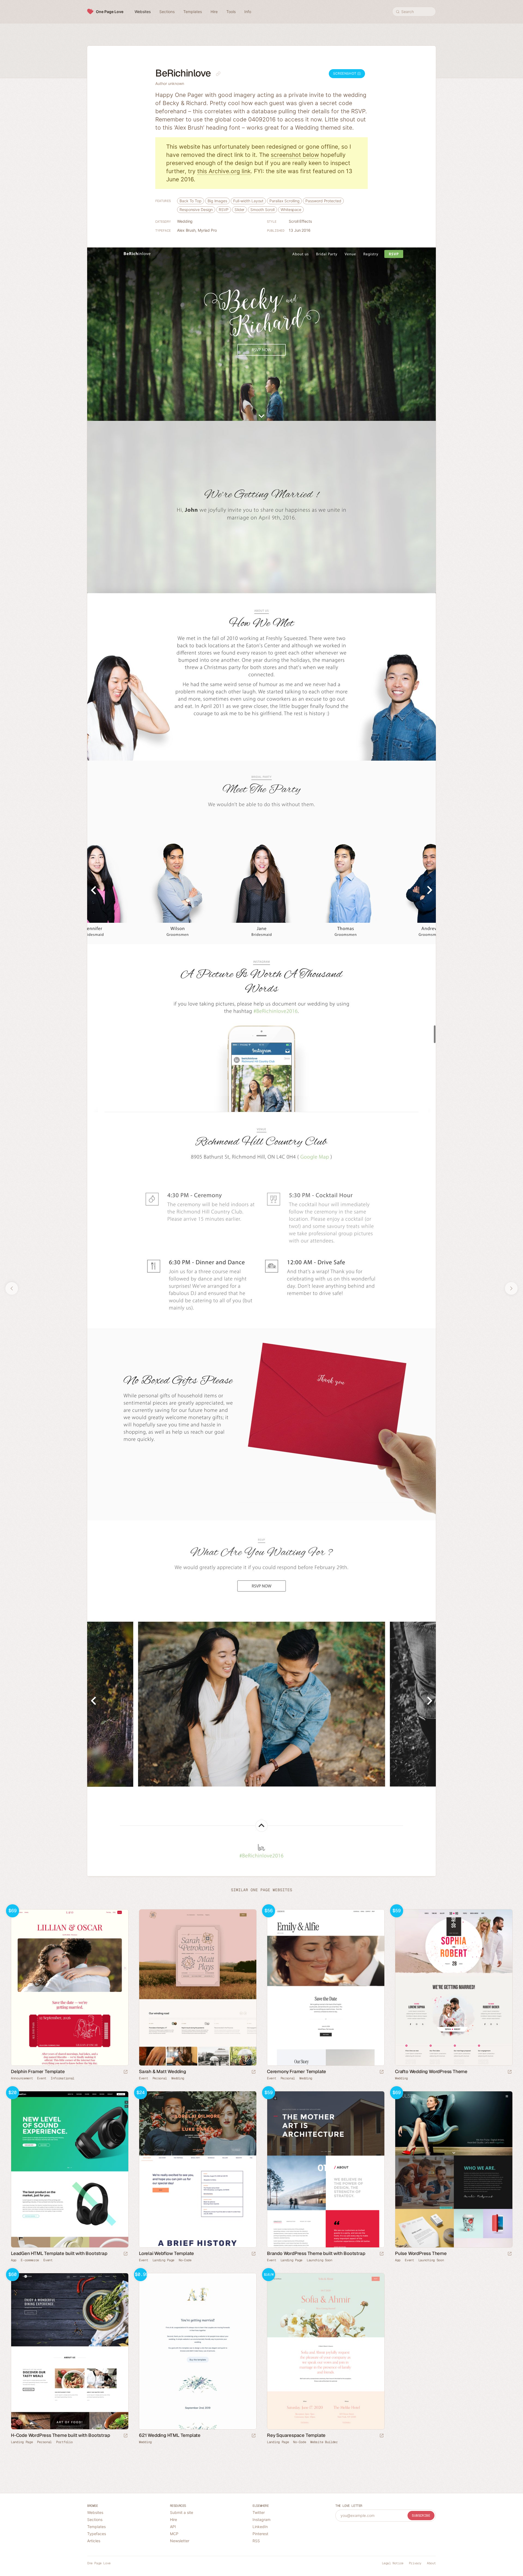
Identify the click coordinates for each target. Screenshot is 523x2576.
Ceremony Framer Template (297, 2071)
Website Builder (324, 2442)
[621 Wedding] (197, 2351)
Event (42, 2078)
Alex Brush (186, 230)
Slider (239, 210)
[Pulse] (454, 2169)
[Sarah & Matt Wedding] (197, 1987)
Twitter (259, 2512)
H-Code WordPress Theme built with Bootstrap (60, 2435)
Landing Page (163, 2260)
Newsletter (180, 2541)
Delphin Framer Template (38, 2071)
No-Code (185, 2260)
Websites (95, 2512)
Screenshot (345, 73)
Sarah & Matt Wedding (162, 2071)
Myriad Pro (207, 230)
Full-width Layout (248, 201)
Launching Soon (320, 2260)
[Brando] (326, 2169)
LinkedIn (260, 2527)
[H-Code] (69, 2351)
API (173, 2527)
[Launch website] (254, 2072)
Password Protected (323, 201)
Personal (160, 2078)
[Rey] (326, 2351)
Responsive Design (196, 210)
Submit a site (182, 2512)
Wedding (185, 221)
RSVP (224, 210)
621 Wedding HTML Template (170, 2435)
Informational (63, 2078)
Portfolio (64, 2442)
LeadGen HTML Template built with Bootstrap (59, 2253)
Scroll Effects (300, 221)
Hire (174, 2520)
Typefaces (97, 2534)
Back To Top (191, 201)
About (431, 2563)
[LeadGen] (69, 2169)
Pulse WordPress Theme (421, 2253)
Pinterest (260, 2534)
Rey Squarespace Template (296, 2435)
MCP (174, 2534)
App (14, 2260)
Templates (96, 2527)
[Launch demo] (126, 2072)
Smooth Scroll (262, 210)
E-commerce (30, 2260)
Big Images (217, 201)
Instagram (261, 2520)
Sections (95, 2520)
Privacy (415, 2563)
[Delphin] (69, 1987)
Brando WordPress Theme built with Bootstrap (316, 2253)
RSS (256, 2541)
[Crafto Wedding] (454, 1987)
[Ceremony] (326, 1987)
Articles (94, 2541)
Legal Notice (393, 2563)
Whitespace (291, 210)
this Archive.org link (224, 171)
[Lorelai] (197, 2169)
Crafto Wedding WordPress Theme (431, 2071)
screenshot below (295, 155)
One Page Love (110, 12)
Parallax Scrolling (284, 201)
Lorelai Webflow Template (166, 2253)
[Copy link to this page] (218, 74)
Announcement (22, 2078)
